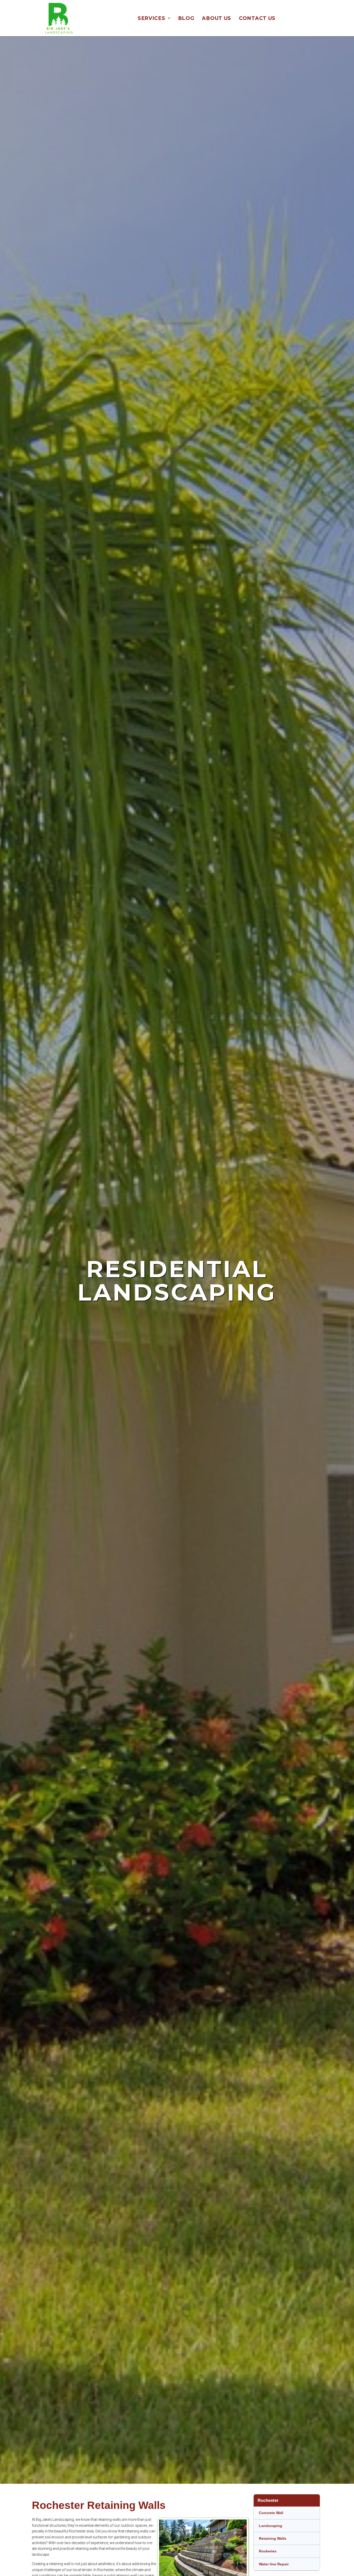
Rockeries (268, 2551)
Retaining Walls (273, 2538)
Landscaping (271, 2526)
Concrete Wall (271, 2513)
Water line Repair (274, 2564)
